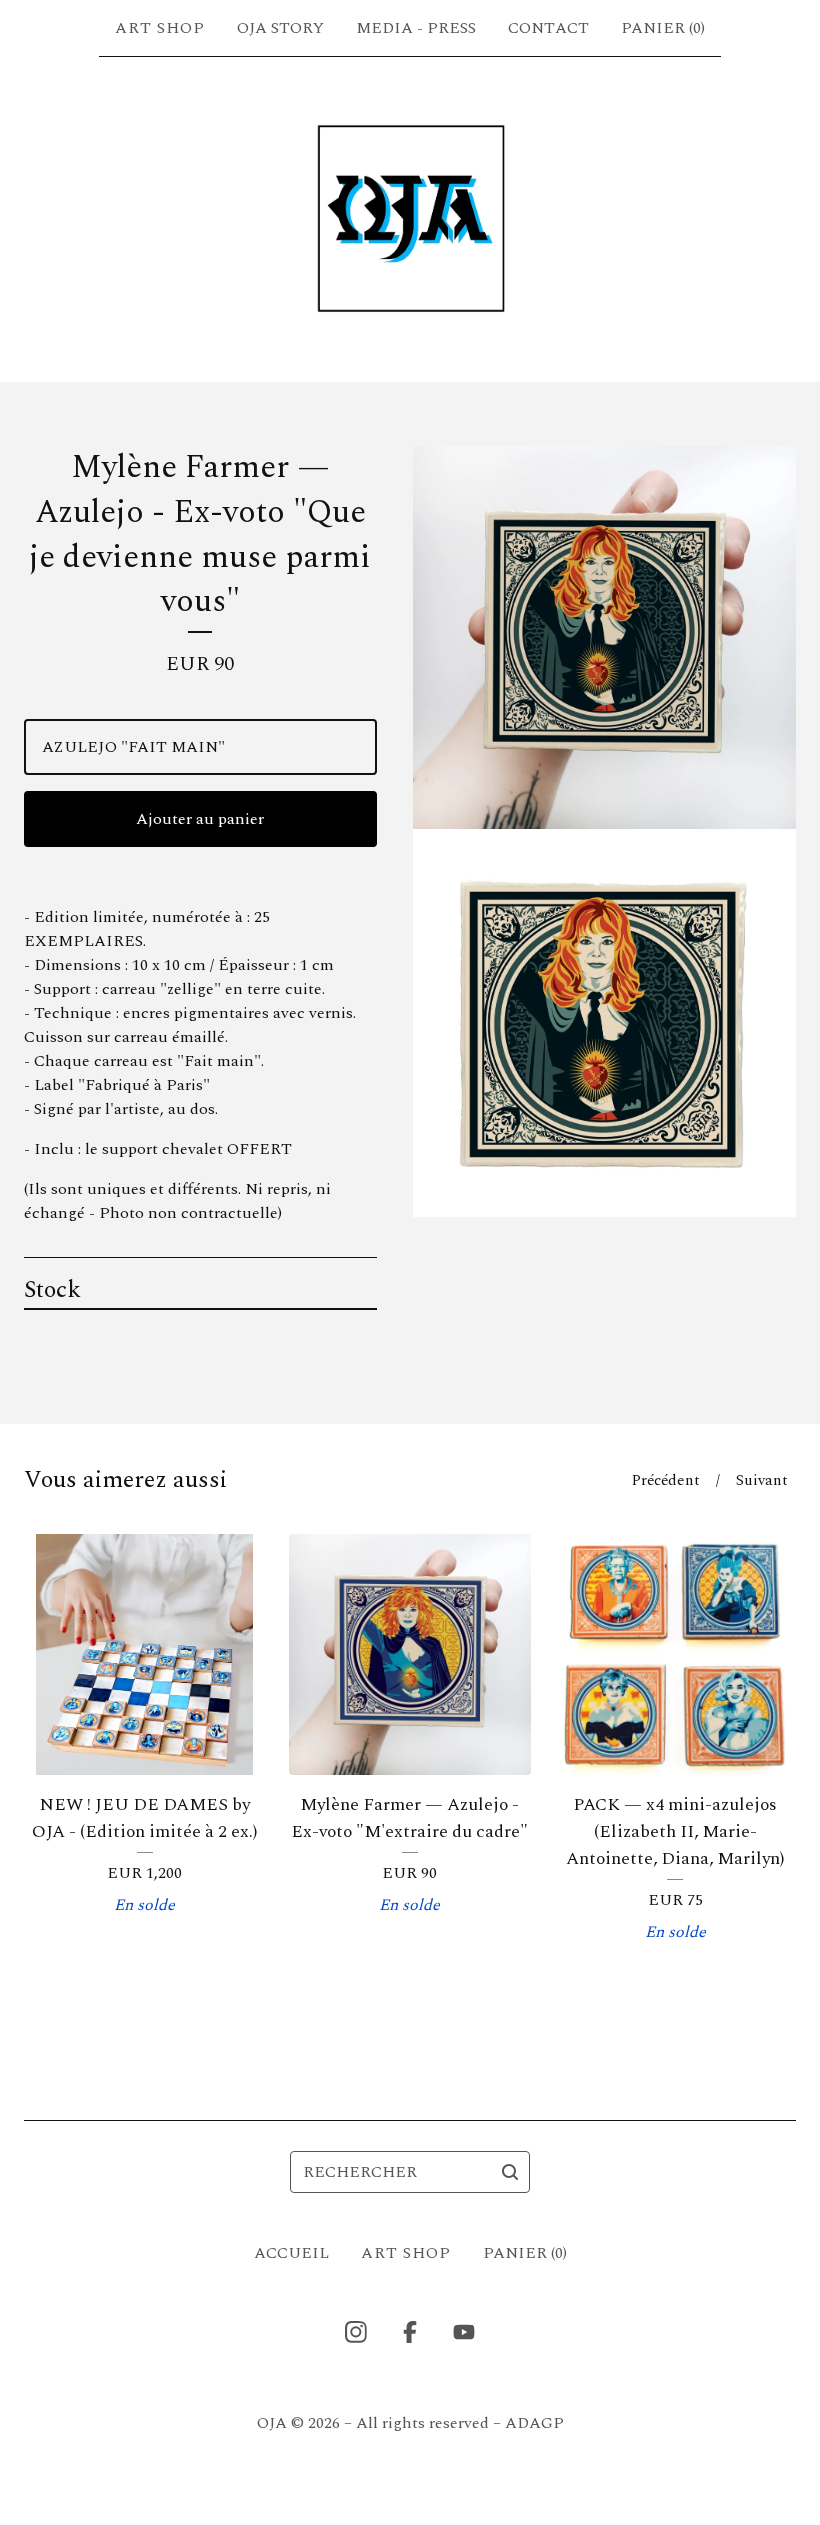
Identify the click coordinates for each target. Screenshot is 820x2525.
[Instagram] (356, 2332)
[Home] (409, 219)
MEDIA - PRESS (416, 28)
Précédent (666, 1480)
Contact (548, 28)
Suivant (762, 1480)
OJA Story (280, 28)
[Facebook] (410, 2332)
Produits (160, 28)
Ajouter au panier (200, 819)
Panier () (663, 28)
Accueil (291, 2253)
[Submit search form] (510, 2172)
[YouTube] (464, 2332)
